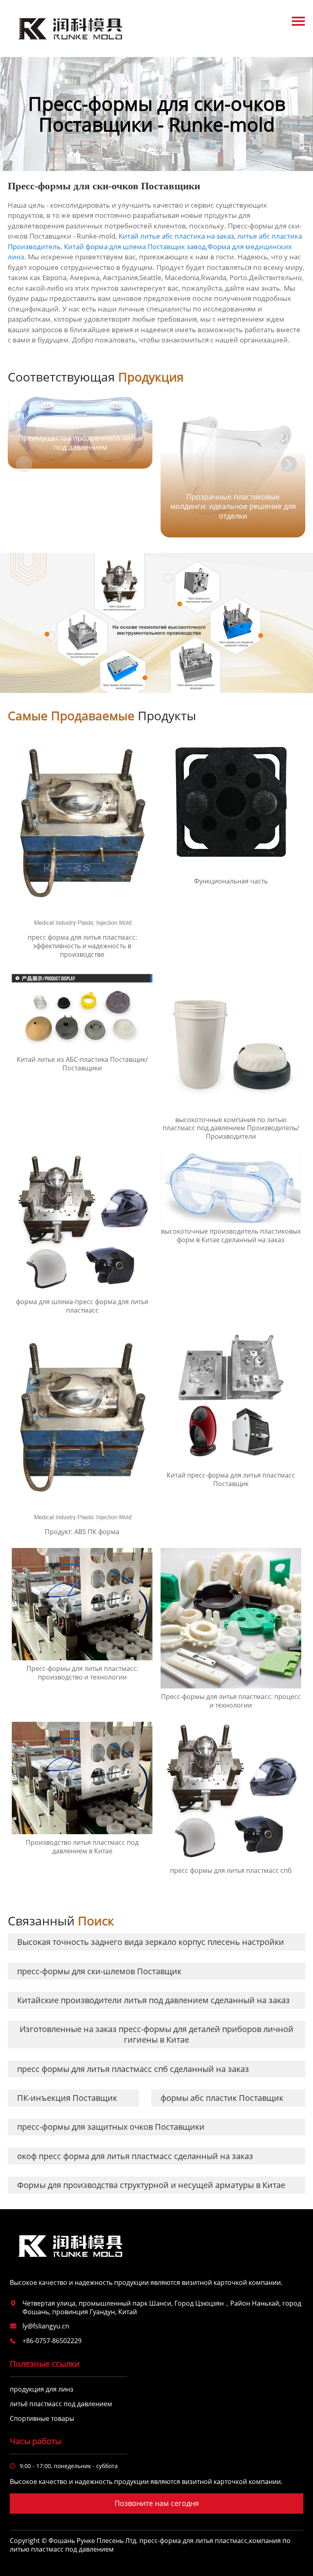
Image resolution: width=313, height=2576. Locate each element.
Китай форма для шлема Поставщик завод (135, 247)
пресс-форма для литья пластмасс (193, 2541)
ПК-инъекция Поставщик (67, 2098)
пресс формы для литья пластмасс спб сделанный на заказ (133, 2069)
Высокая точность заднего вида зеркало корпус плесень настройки (151, 1942)
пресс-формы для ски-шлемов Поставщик (99, 1971)
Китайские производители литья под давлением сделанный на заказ (153, 2000)
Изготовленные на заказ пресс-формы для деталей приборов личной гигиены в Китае (156, 2034)
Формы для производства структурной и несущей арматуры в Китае (151, 2185)
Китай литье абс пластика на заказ (176, 236)
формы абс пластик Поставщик (222, 2098)
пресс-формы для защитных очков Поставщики (111, 2127)
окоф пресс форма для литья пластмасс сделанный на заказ (135, 2156)
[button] (289, 464)
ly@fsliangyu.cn (46, 2326)
